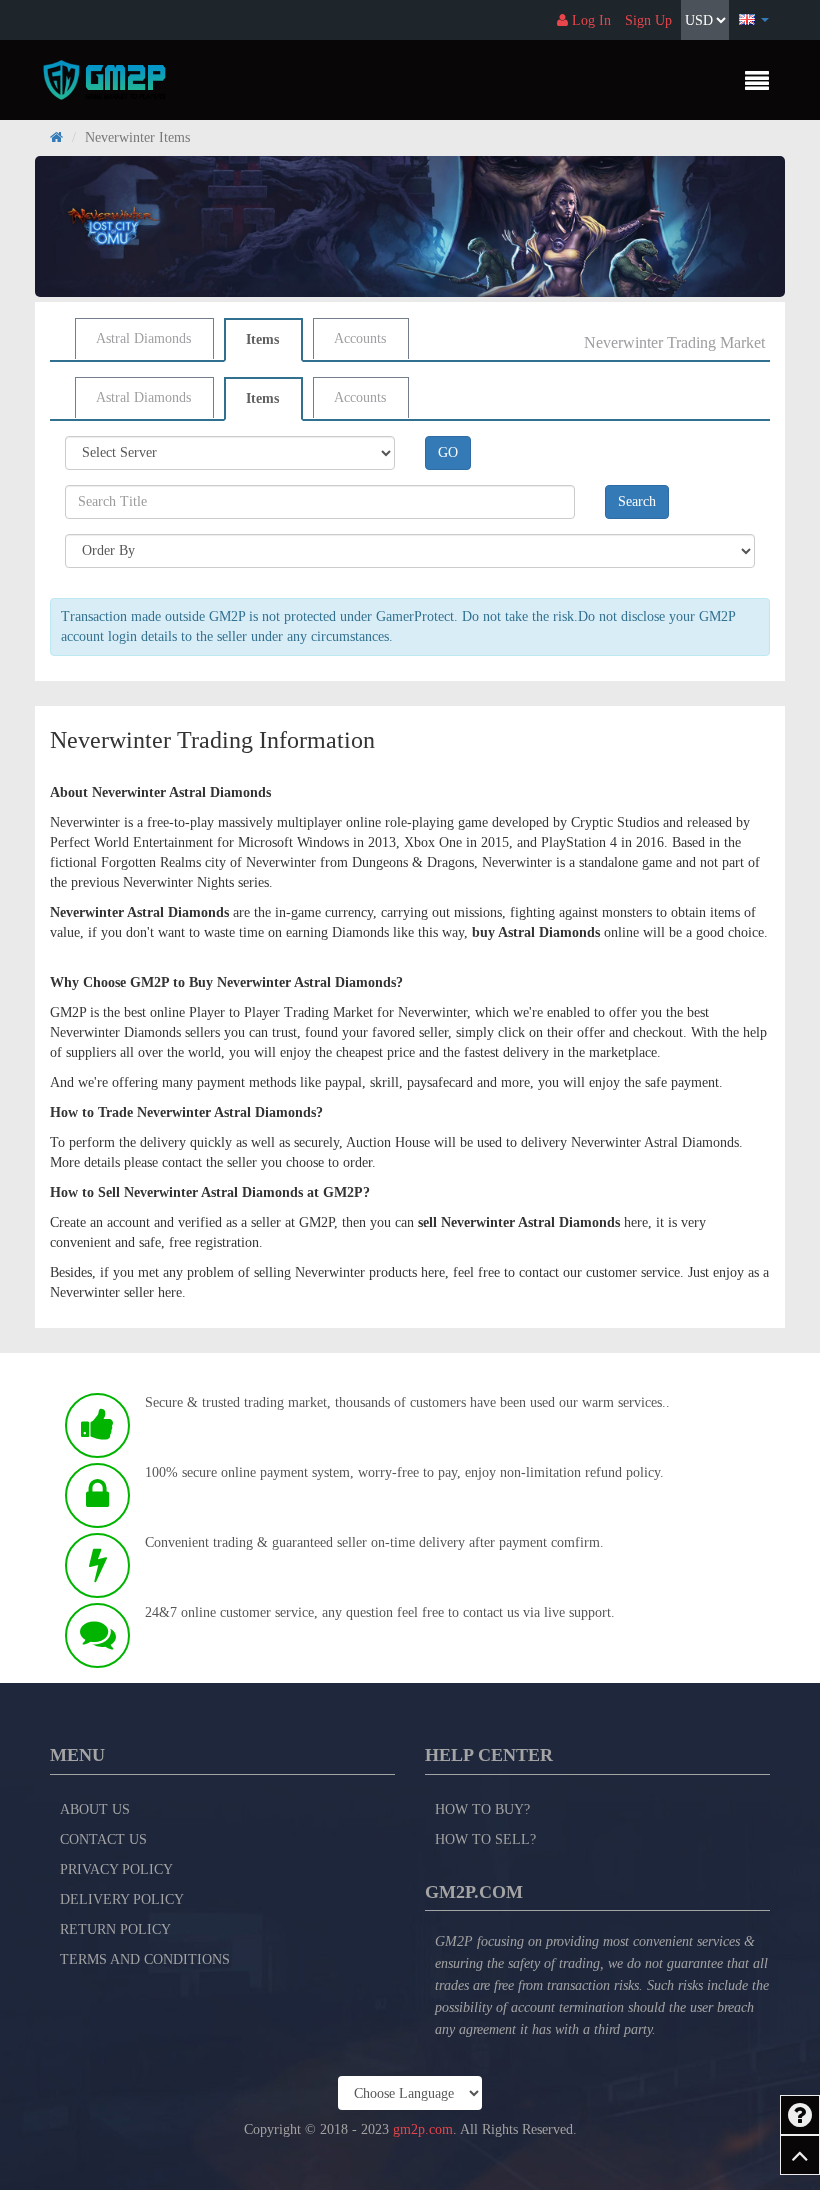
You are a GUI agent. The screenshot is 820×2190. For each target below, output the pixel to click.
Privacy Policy (116, 1869)
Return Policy (115, 1929)
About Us (95, 1809)
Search (637, 501)
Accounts (360, 338)
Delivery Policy (122, 1899)
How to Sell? (485, 1839)
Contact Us (103, 1839)
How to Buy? (482, 1809)
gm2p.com (423, 2129)
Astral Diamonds (143, 338)
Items (262, 339)
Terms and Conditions (145, 1959)
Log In (589, 20)
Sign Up (648, 20)
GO (448, 452)
